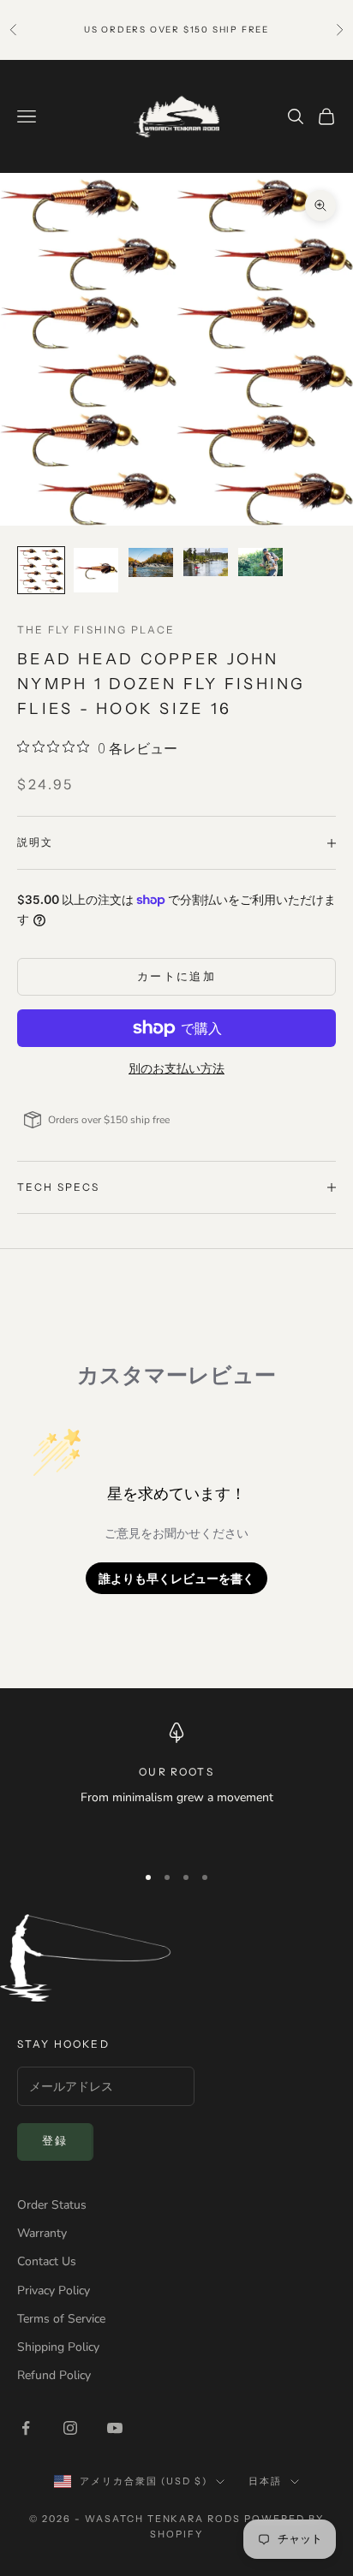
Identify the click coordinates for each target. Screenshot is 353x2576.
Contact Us (47, 2261)
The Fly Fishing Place (96, 630)
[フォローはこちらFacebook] (26, 2428)
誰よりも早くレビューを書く (176, 1578)
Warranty (42, 2233)
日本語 (265, 2481)
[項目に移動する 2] (96, 570)
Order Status (52, 2205)
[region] (176, 1785)
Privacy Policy (54, 2290)
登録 (55, 2141)
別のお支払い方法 (176, 1069)
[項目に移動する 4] (206, 562)
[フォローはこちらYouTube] (115, 2428)
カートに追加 (176, 977)
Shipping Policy (58, 2347)
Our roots (176, 1772)
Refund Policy (54, 2375)
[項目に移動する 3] (151, 563)
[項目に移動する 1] (41, 570)
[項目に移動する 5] (260, 562)
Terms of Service (61, 2319)
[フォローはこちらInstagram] (70, 2428)
